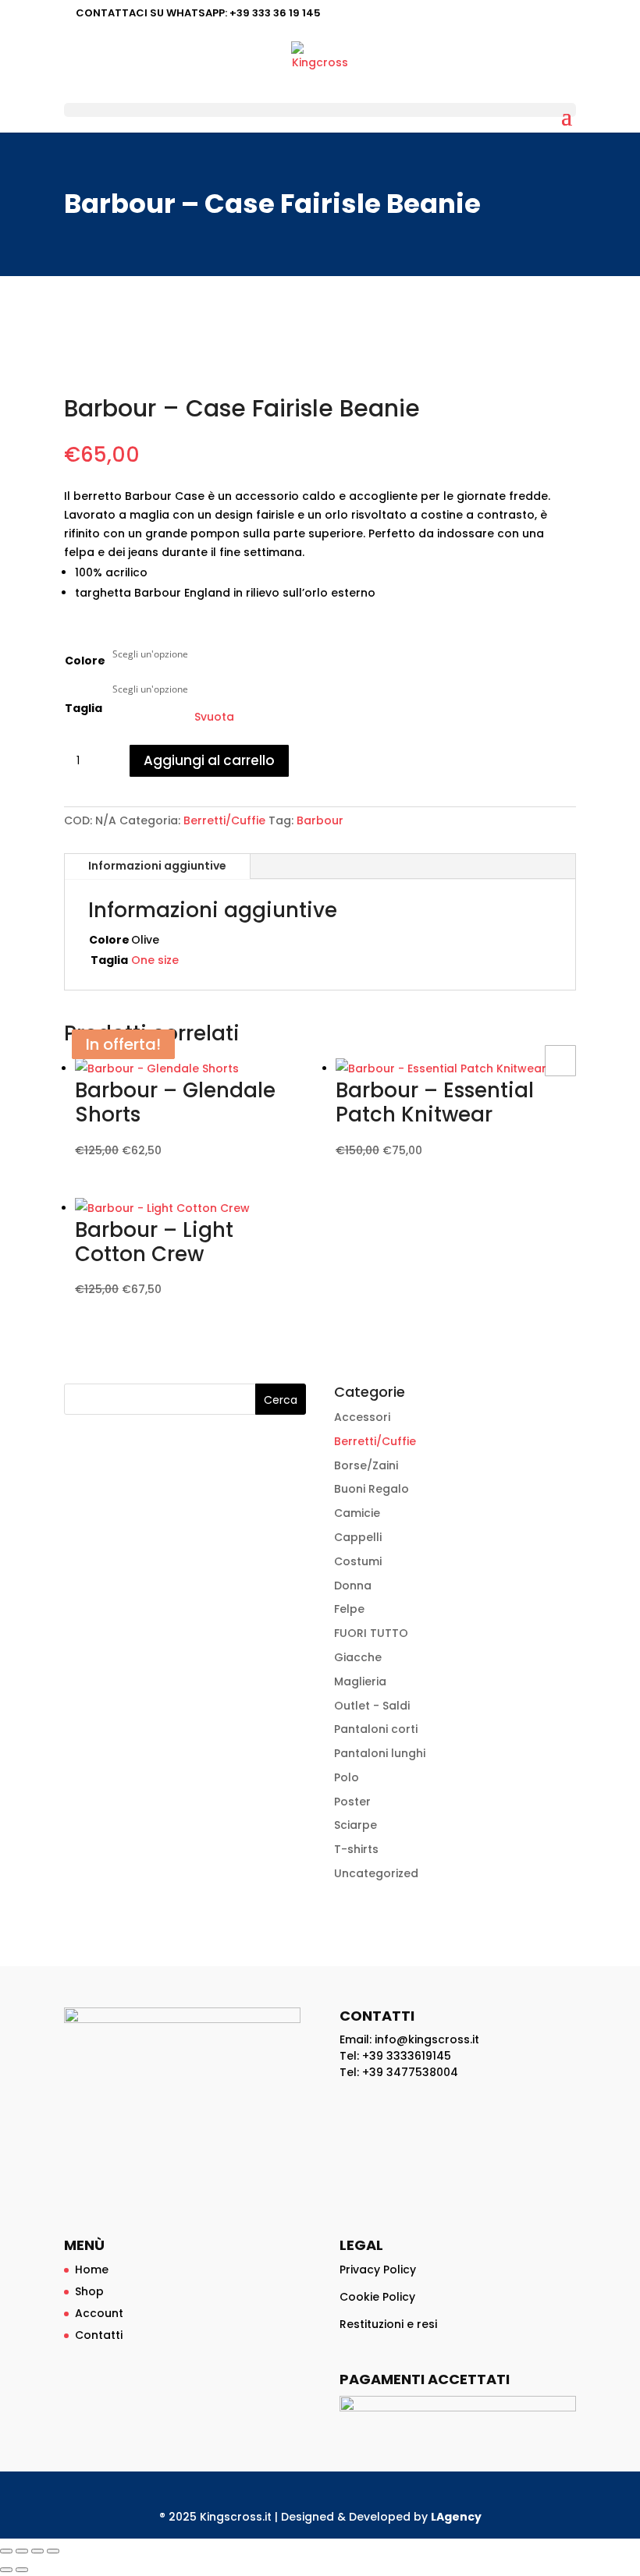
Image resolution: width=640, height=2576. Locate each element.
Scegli (560, 1061)
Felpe (349, 1609)
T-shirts (356, 1849)
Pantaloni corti (376, 1729)
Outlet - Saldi (372, 1706)
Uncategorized (376, 1873)
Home (92, 2270)
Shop (89, 2291)
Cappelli (358, 1537)
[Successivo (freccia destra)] (22, 2570)
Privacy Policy (378, 2270)
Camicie (357, 1513)
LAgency (456, 2517)
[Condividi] (37, 2551)
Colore (85, 661)
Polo (347, 1777)
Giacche (358, 1657)
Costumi (358, 1561)
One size (155, 960)
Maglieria (360, 1681)
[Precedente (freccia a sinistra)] (6, 2570)
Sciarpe (356, 1825)
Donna (353, 1586)
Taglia (84, 708)
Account (99, 2313)
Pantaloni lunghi (380, 1753)
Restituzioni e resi (388, 2324)
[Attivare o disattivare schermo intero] (22, 2551)
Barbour (320, 820)
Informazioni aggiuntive (157, 866)
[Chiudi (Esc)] (53, 2551)
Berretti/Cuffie (224, 820)
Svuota (214, 717)
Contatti (99, 2335)
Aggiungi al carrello (209, 760)
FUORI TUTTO (371, 1633)
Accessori (362, 1417)
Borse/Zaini (366, 1465)
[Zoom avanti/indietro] (6, 2551)
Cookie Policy (377, 2297)
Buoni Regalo (372, 1489)
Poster (352, 1802)
